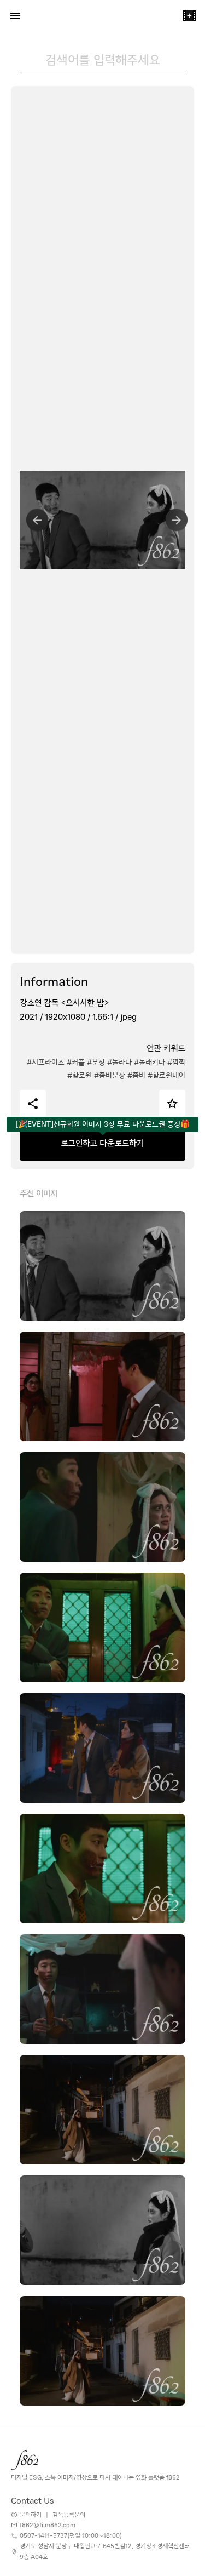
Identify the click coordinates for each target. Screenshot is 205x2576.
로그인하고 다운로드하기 (102, 1143)
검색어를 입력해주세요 (103, 60)
